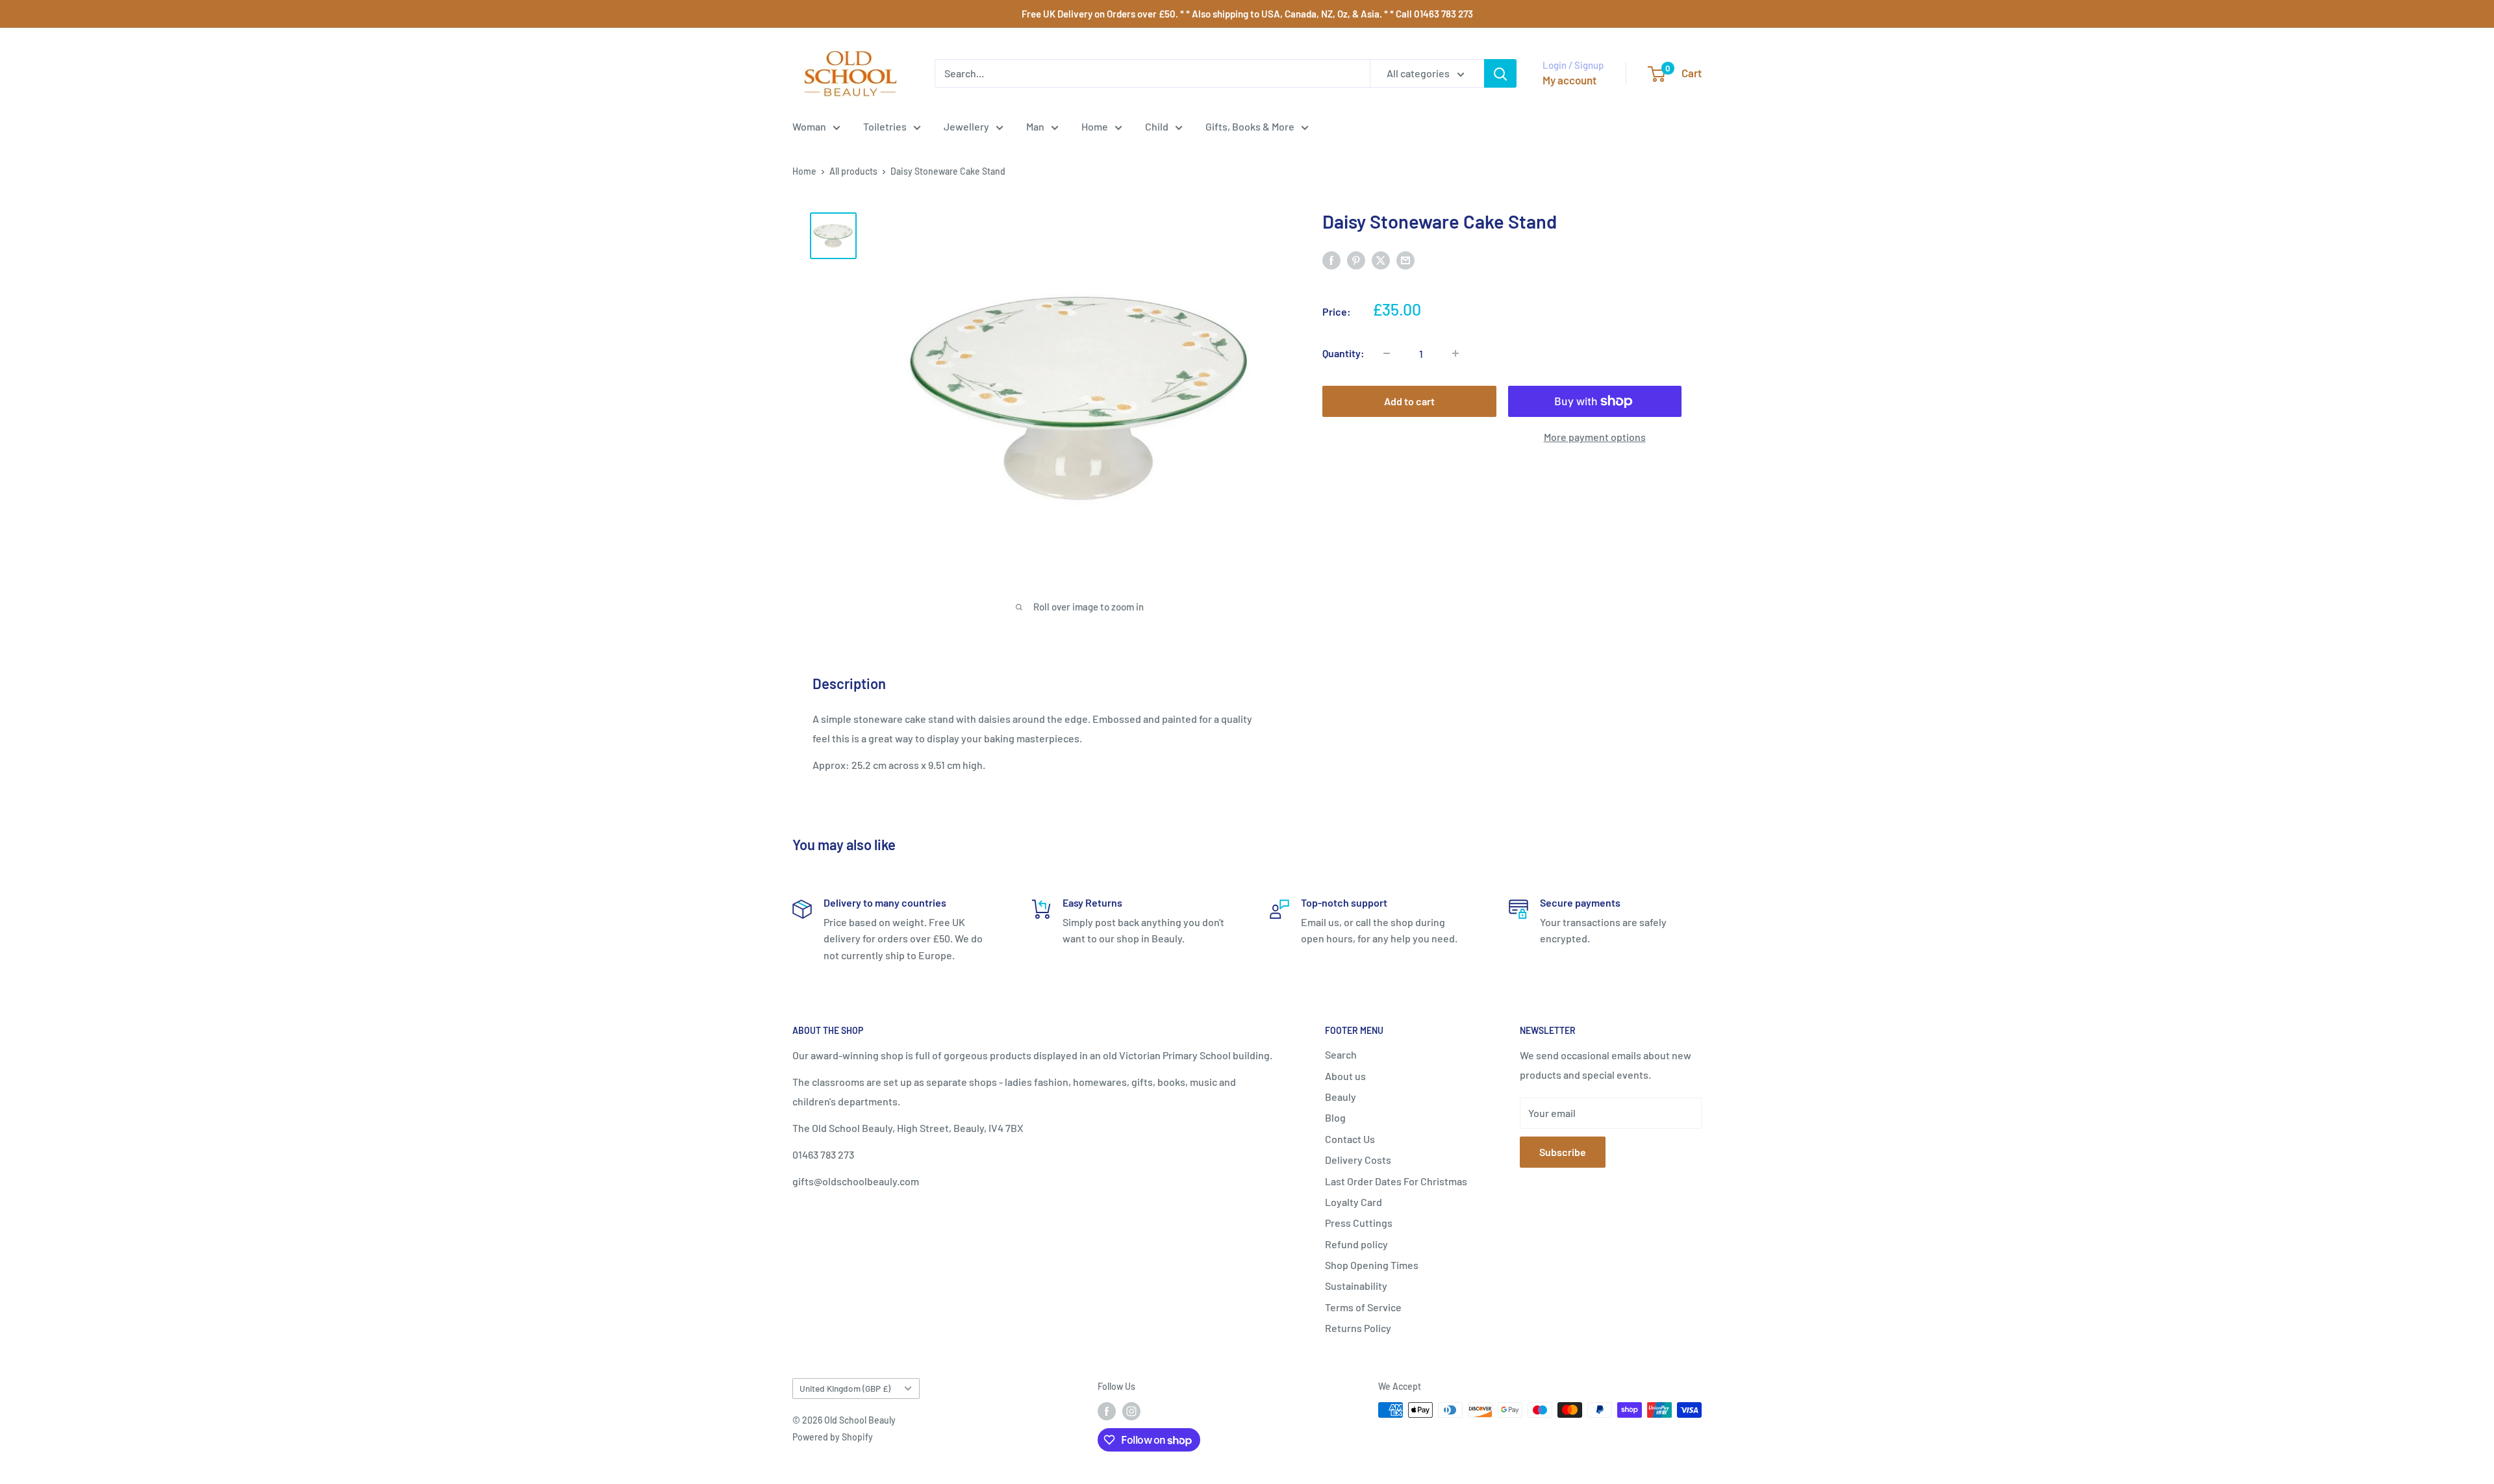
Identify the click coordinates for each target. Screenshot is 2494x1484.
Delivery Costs (1358, 1160)
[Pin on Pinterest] (1356, 259)
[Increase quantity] (1455, 353)
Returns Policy (1358, 1328)
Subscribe (1563, 1152)
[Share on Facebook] (1331, 259)
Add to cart (1409, 401)
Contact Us (1350, 1139)
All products (853, 171)
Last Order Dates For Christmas (1396, 1181)
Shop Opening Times (1372, 1265)
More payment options (1595, 437)
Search (1341, 1054)
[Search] (1500, 73)
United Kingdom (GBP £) (845, 1388)
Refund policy (1356, 1244)
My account (1569, 80)
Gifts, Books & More (1250, 126)
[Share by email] (1405, 259)
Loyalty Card (1354, 1202)
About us (1345, 1076)
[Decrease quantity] (1387, 353)
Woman (809, 126)
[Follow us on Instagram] (1131, 1411)
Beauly (1341, 1097)
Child (1157, 126)
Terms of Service (1363, 1307)
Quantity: (1343, 353)
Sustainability (1356, 1286)
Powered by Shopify (833, 1437)
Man (1035, 126)
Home (1095, 126)
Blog (1335, 1117)
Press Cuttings (1359, 1223)
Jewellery (966, 126)
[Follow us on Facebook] (1107, 1411)
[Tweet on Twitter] (1381, 259)
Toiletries (885, 126)
